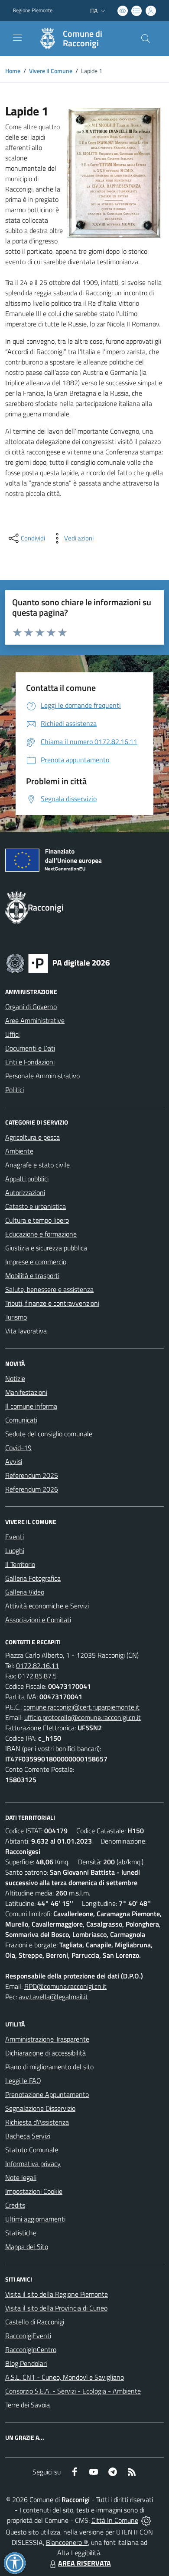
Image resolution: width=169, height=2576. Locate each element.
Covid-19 (18, 1448)
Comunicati (21, 1420)
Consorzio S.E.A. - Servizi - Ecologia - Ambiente (73, 2391)
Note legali (21, 2177)
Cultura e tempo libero (37, 1220)
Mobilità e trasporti (32, 1275)
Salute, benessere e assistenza (49, 1289)
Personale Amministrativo (42, 1076)
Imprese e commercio (36, 1262)
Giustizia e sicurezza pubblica (46, 1248)
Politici (15, 1090)
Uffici (12, 1034)
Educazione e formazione (41, 1234)
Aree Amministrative (35, 1020)
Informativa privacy (33, 2164)
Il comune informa (31, 1406)
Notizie (15, 1378)
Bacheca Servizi (28, 2136)
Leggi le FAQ (23, 2081)
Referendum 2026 (32, 1489)
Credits (15, 2205)
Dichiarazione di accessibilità (45, 2053)
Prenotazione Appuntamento (47, 2094)
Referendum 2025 (32, 1475)
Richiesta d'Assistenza (37, 2122)
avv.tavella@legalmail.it (53, 1997)
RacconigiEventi (28, 2336)
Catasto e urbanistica (36, 1206)
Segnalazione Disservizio (40, 2108)
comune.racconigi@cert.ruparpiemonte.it (81, 1707)
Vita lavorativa (26, 1331)
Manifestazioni (26, 1392)
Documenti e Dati (30, 1048)
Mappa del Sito (27, 2247)
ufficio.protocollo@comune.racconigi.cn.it (83, 1717)
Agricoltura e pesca (32, 1137)
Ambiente (19, 1151)
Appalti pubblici (27, 1179)
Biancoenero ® (67, 2542)
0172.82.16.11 (37, 1665)
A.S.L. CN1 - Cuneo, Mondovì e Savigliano (65, 2377)
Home (13, 71)
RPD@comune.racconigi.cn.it (65, 1986)
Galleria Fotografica (33, 1578)
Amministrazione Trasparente (47, 2039)
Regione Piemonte (33, 10)
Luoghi (15, 1550)
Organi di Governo (31, 1007)
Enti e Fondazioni (30, 1062)
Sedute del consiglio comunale (49, 1434)
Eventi (15, 1537)
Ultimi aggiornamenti (35, 2219)
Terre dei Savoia (28, 2405)
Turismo (16, 1317)
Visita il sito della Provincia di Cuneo (56, 2308)
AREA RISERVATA (84, 2563)
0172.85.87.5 (37, 1676)
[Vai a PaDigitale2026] (58, 962)
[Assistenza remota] (146, 2520)
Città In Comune (115, 2520)
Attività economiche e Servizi (47, 1606)
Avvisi (14, 1461)
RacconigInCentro (31, 2349)
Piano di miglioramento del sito (49, 2067)
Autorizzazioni (25, 1192)
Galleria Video (25, 1592)
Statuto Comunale (32, 2150)
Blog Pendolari (26, 2363)
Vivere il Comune (51, 71)
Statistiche (21, 2233)
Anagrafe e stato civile (37, 1165)
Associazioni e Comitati (38, 1620)
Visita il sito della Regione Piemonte (57, 2294)
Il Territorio (20, 1564)
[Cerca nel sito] (146, 38)
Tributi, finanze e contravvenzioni (52, 1303)
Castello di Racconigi (35, 2322)
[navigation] (17, 38)
